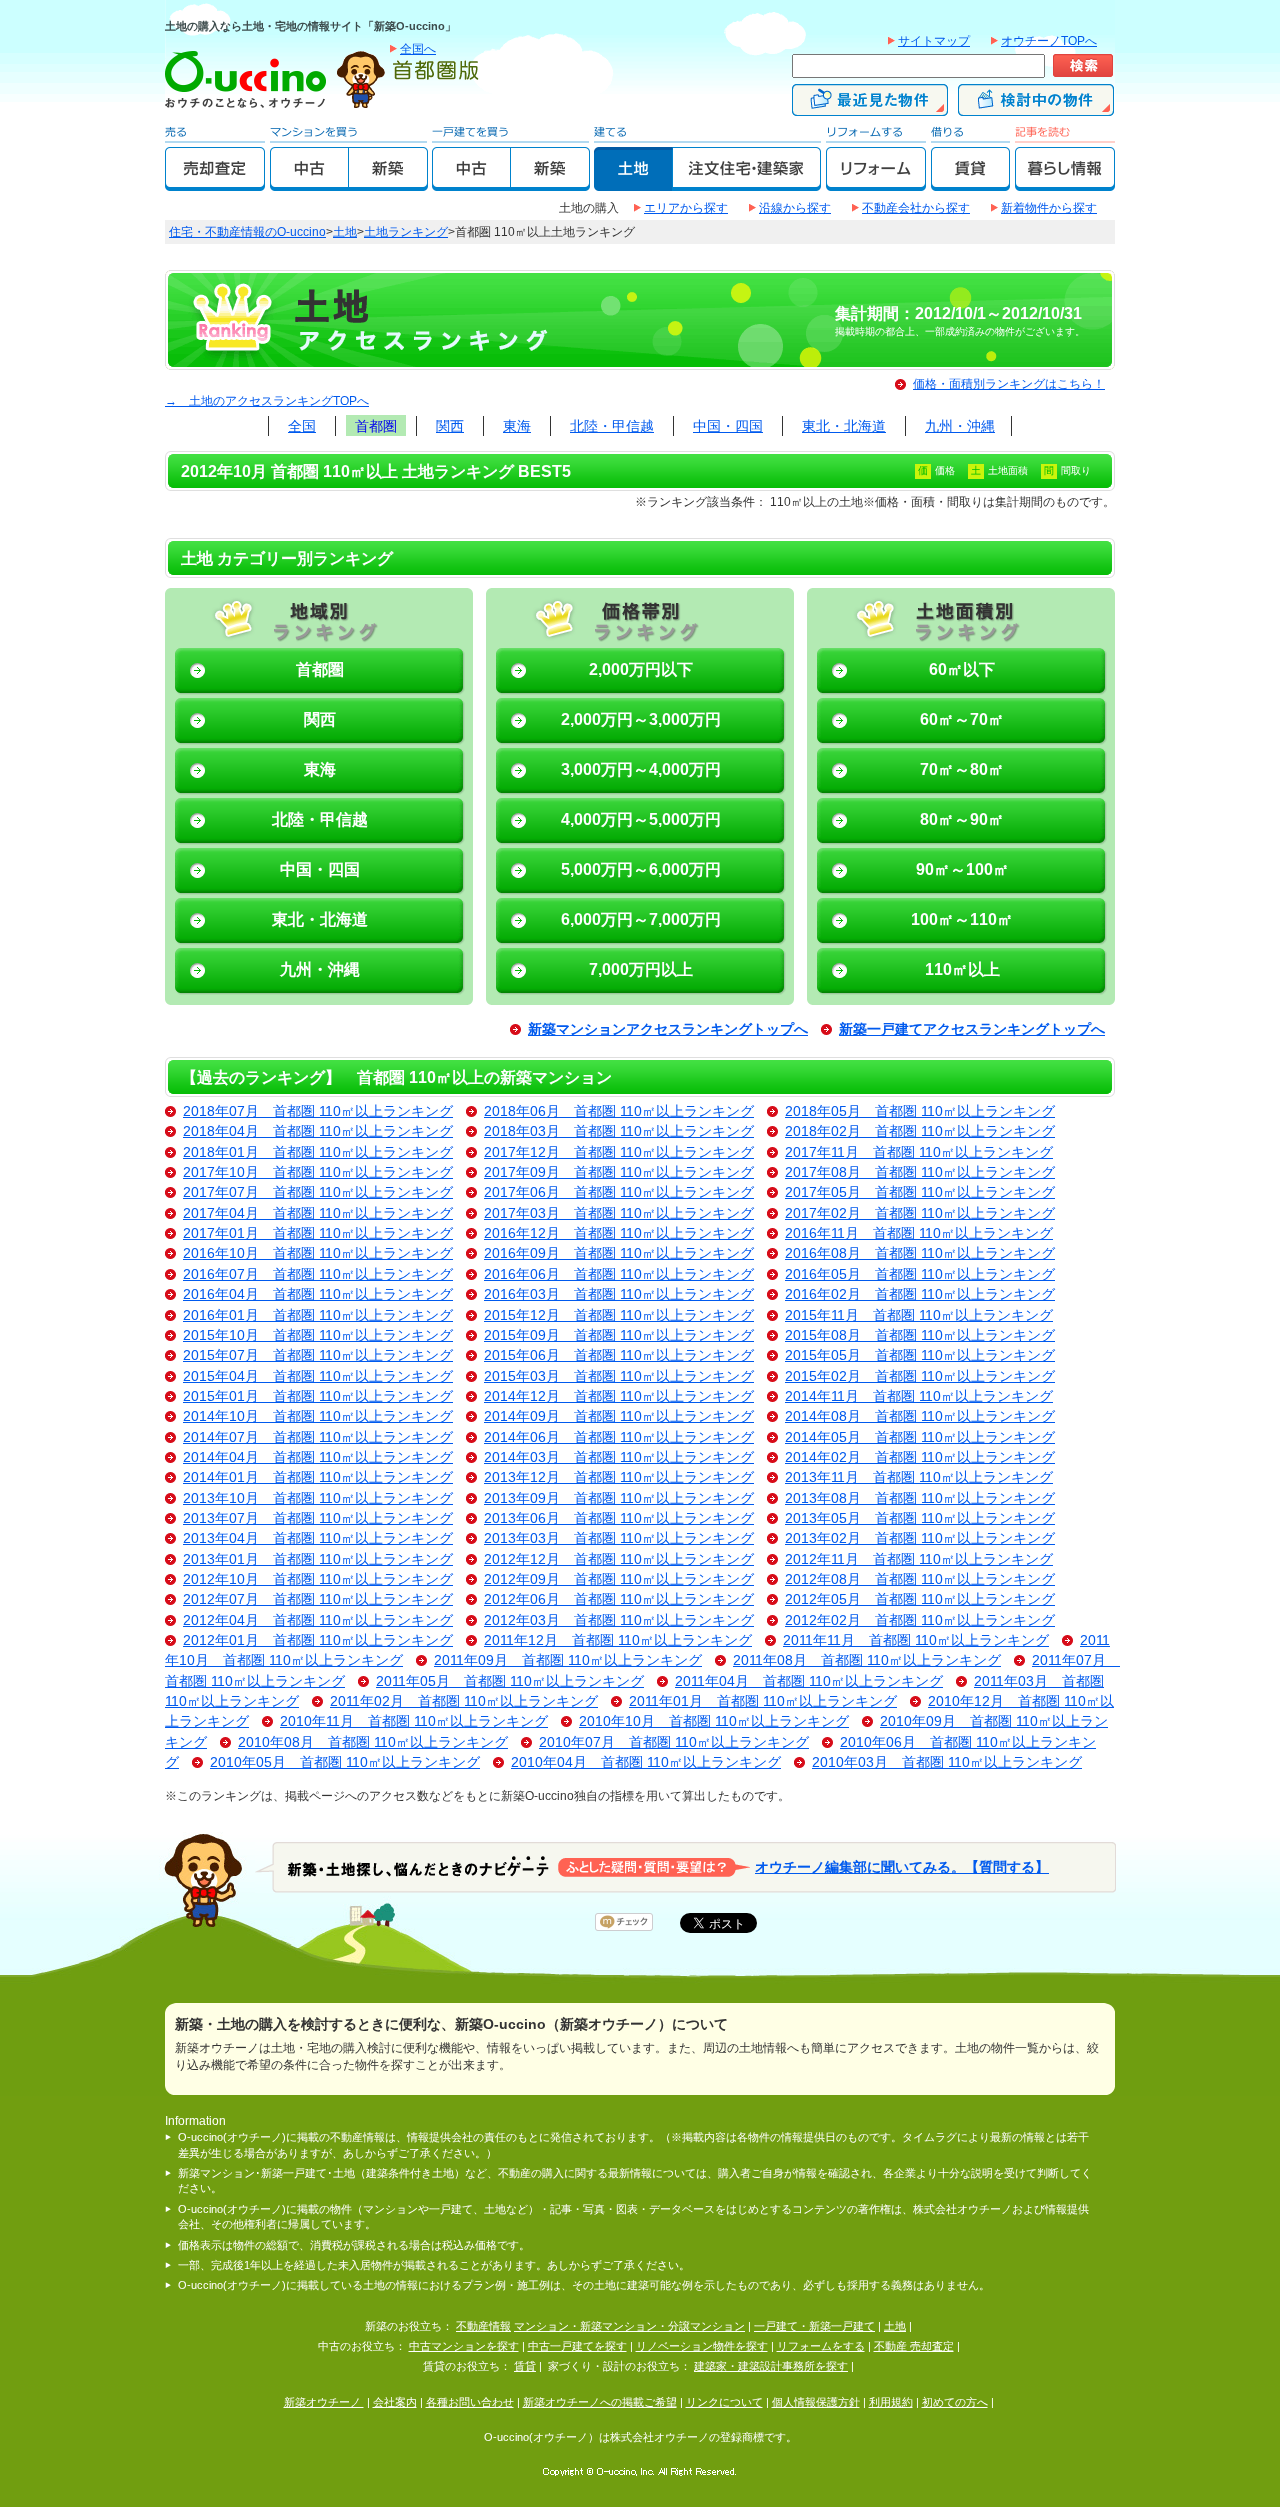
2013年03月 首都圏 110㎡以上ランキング (619, 1538)
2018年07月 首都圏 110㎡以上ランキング (318, 1111)
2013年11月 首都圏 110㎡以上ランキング (919, 1477)
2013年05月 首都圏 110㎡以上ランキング (920, 1518)
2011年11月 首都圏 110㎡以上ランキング (916, 1640)
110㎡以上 (962, 969)
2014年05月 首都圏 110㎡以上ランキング (920, 1437)
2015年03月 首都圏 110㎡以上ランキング (619, 1376)
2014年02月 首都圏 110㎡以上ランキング (920, 1457)
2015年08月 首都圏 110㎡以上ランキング (920, 1335)
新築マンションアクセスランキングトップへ (668, 1029)
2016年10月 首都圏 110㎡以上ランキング (318, 1253)
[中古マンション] (309, 182)
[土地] (633, 182)
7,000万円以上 (641, 969)
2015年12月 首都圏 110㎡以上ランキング (619, 1315)
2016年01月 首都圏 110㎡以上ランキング (318, 1315)
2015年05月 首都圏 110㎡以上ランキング (920, 1355)
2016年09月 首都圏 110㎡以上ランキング (619, 1253)
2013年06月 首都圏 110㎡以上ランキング (619, 1518)
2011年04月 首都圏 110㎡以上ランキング (809, 1681)
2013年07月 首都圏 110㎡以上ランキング (318, 1518)
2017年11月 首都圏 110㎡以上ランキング (919, 1152)
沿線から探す (795, 208)
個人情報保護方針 (816, 2402)
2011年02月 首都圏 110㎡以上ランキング (464, 1701)
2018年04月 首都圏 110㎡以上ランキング (318, 1131)
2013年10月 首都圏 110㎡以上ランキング (318, 1498)
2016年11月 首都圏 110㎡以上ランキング (919, 1233)
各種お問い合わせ (470, 2402)
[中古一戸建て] (471, 182)
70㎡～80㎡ (962, 769)
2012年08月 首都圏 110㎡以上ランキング (920, 1579)
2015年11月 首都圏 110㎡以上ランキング (919, 1315)
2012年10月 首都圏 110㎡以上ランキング (318, 1579)
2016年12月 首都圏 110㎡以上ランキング (619, 1233)
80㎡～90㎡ (962, 819)
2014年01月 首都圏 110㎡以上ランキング (318, 1477)
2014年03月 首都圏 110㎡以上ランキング (619, 1457)
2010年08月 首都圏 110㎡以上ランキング (373, 1742)
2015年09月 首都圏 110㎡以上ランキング (619, 1335)
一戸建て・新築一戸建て (814, 2326)
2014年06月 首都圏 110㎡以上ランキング (619, 1437)
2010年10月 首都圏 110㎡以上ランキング (714, 1721)
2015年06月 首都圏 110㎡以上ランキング (619, 1355)
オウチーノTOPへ (1049, 41)
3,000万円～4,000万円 (641, 769)
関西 (450, 426)
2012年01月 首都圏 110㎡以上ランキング (318, 1640)
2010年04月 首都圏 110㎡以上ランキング (646, 1762)
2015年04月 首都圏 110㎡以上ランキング (318, 1376)
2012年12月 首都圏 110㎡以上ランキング (619, 1559)
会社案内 (395, 2402)
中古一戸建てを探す (577, 2346)
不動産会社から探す (916, 208)
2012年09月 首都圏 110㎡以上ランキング (619, 1579)
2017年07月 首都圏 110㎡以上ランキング (318, 1192)
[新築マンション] (388, 182)
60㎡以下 (962, 669)
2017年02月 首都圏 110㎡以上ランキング (920, 1213)
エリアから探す (686, 208)
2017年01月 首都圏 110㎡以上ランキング (318, 1233)
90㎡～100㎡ (962, 869)
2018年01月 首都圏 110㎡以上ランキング (318, 1152)
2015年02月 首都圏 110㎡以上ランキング (920, 1376)
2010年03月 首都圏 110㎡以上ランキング (947, 1762)
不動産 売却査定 (914, 2346)
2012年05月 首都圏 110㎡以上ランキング (920, 1599)
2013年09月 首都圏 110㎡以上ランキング (619, 1498)
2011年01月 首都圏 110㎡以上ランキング (763, 1701)
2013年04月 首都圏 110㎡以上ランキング (318, 1538)
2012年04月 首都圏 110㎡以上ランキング (318, 1620)
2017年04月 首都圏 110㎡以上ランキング (318, 1213)
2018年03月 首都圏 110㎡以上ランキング (619, 1131)
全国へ (418, 49)
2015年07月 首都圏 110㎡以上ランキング (318, 1355)
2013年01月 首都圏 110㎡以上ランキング (318, 1559)
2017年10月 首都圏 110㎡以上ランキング (318, 1172)
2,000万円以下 (641, 669)
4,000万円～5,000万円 (641, 819)
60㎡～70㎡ (962, 719)
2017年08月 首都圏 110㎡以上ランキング (920, 1172)
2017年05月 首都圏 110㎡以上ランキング (920, 1192)
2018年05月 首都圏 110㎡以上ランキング (920, 1111)
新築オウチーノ (324, 2402)
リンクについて (724, 2402)
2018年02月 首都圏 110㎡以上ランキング (920, 1131)
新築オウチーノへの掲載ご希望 (600, 2402)
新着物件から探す (1049, 208)
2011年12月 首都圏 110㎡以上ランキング (618, 1640)
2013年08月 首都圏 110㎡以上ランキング (920, 1498)
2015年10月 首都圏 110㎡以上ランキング (318, 1335)
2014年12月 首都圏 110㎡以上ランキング (619, 1396)
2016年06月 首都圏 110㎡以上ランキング (619, 1274)
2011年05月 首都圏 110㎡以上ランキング (510, 1681)
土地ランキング (406, 232)
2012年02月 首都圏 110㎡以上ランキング (920, 1620)
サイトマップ (934, 41)
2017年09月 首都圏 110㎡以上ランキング (619, 1172)
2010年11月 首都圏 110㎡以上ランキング (414, 1721)
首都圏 (376, 426)
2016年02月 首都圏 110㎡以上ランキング (920, 1294)
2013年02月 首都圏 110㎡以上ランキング (920, 1538)
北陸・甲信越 (612, 426)
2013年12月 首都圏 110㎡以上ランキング (619, 1477)
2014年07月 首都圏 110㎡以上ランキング (318, 1437)
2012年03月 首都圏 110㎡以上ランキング (619, 1620)
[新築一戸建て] (550, 182)
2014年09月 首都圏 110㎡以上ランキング (619, 1416)
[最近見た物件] (870, 107)
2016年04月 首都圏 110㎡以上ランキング (318, 1294)
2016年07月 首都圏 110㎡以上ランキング (318, 1274)
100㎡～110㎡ (962, 919)
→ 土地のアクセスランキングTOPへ (267, 401)
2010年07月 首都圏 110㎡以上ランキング (674, 1742)
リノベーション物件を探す (702, 2346)
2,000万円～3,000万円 (641, 719)
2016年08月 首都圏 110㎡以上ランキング (920, 1253)
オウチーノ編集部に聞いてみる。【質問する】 (902, 1866)
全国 (302, 426)
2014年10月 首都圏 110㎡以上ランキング (318, 1416)
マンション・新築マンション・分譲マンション (629, 2326)
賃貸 (525, 2366)
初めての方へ (955, 2402)
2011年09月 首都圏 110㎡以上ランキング (568, 1660)
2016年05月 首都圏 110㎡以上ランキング (920, 1274)
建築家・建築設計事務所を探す (771, 2366)
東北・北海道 (844, 426)
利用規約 (891, 2402)
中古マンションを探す (464, 2346)
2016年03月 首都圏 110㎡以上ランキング (619, 1294)
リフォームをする (821, 2346)
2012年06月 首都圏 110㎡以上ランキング (619, 1599)
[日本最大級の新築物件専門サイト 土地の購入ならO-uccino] (250, 107)
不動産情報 (483, 2326)
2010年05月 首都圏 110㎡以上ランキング (345, 1762)
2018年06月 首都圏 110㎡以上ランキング (619, 1111)
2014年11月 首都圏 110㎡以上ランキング (919, 1396)
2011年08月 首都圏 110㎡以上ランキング (867, 1660)
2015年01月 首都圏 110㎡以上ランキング (318, 1396)
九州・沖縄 (960, 426)
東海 (517, 426)
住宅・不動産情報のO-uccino (247, 232)
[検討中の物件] (1036, 107)
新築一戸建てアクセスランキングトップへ (972, 1029)
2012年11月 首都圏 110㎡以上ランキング (919, 1559)
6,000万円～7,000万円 (641, 919)
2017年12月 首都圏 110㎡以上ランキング (619, 1152)
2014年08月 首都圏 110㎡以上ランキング (920, 1416)
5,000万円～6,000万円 (641, 869)
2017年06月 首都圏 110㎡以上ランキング (619, 1192)
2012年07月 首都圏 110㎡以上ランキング (318, 1599)
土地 (345, 232)
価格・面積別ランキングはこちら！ (1009, 384)
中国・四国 (728, 426)
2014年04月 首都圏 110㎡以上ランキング (318, 1457)
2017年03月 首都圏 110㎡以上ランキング (619, 1213)
